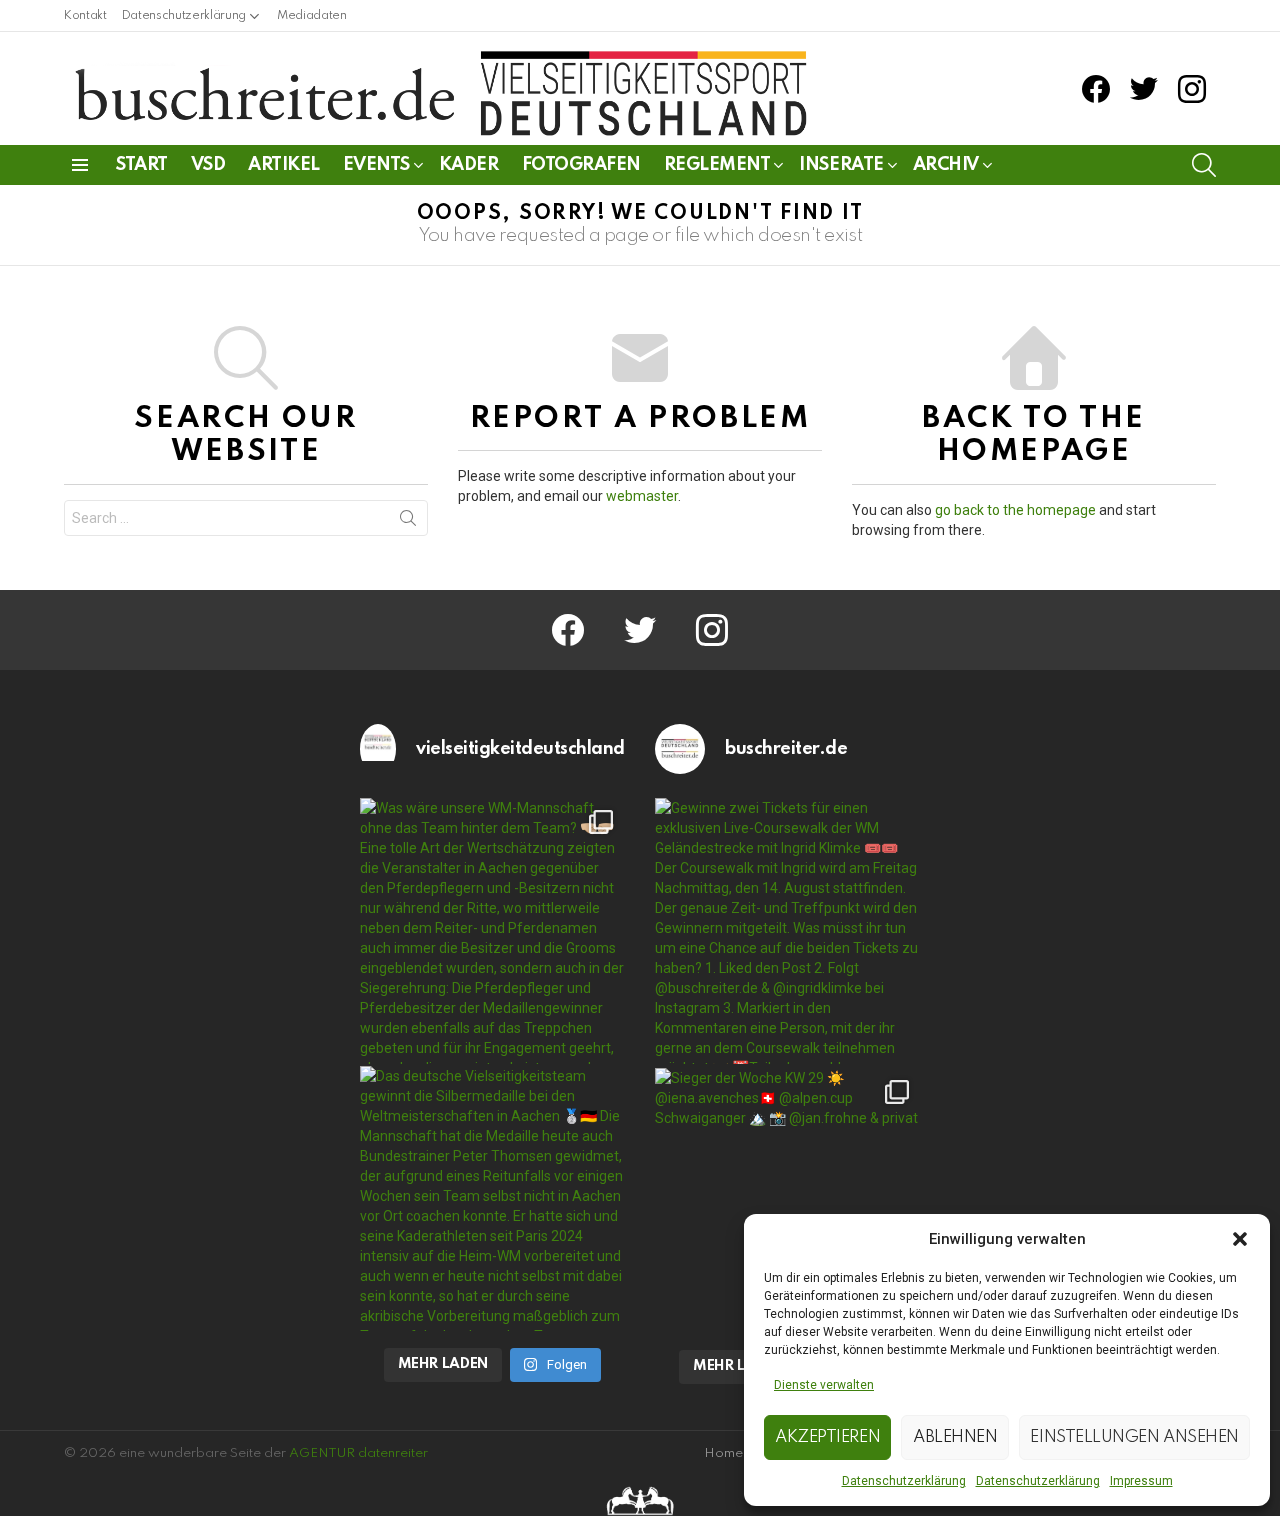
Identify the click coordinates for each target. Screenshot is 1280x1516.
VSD (208, 165)
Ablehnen (955, 1437)
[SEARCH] (1204, 165)
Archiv (946, 165)
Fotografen (581, 165)
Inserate (841, 165)
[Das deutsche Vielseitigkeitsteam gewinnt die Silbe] (493, 1199)
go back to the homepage (1015, 510)
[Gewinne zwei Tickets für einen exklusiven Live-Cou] (788, 931)
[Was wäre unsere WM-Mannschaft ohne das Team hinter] (493, 931)
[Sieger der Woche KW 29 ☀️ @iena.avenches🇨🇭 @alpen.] (788, 1201)
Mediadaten (312, 16)
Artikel (284, 165)
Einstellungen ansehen (1134, 1437)
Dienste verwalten (824, 1385)
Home (723, 1453)
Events (376, 165)
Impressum (1141, 1481)
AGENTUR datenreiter (358, 1453)
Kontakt (85, 16)
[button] (1240, 1239)
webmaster (642, 496)
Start (142, 165)
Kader (469, 165)
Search (408, 522)
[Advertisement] (197, 1012)
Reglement (717, 165)
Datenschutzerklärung (904, 1481)
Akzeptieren (827, 1437)
